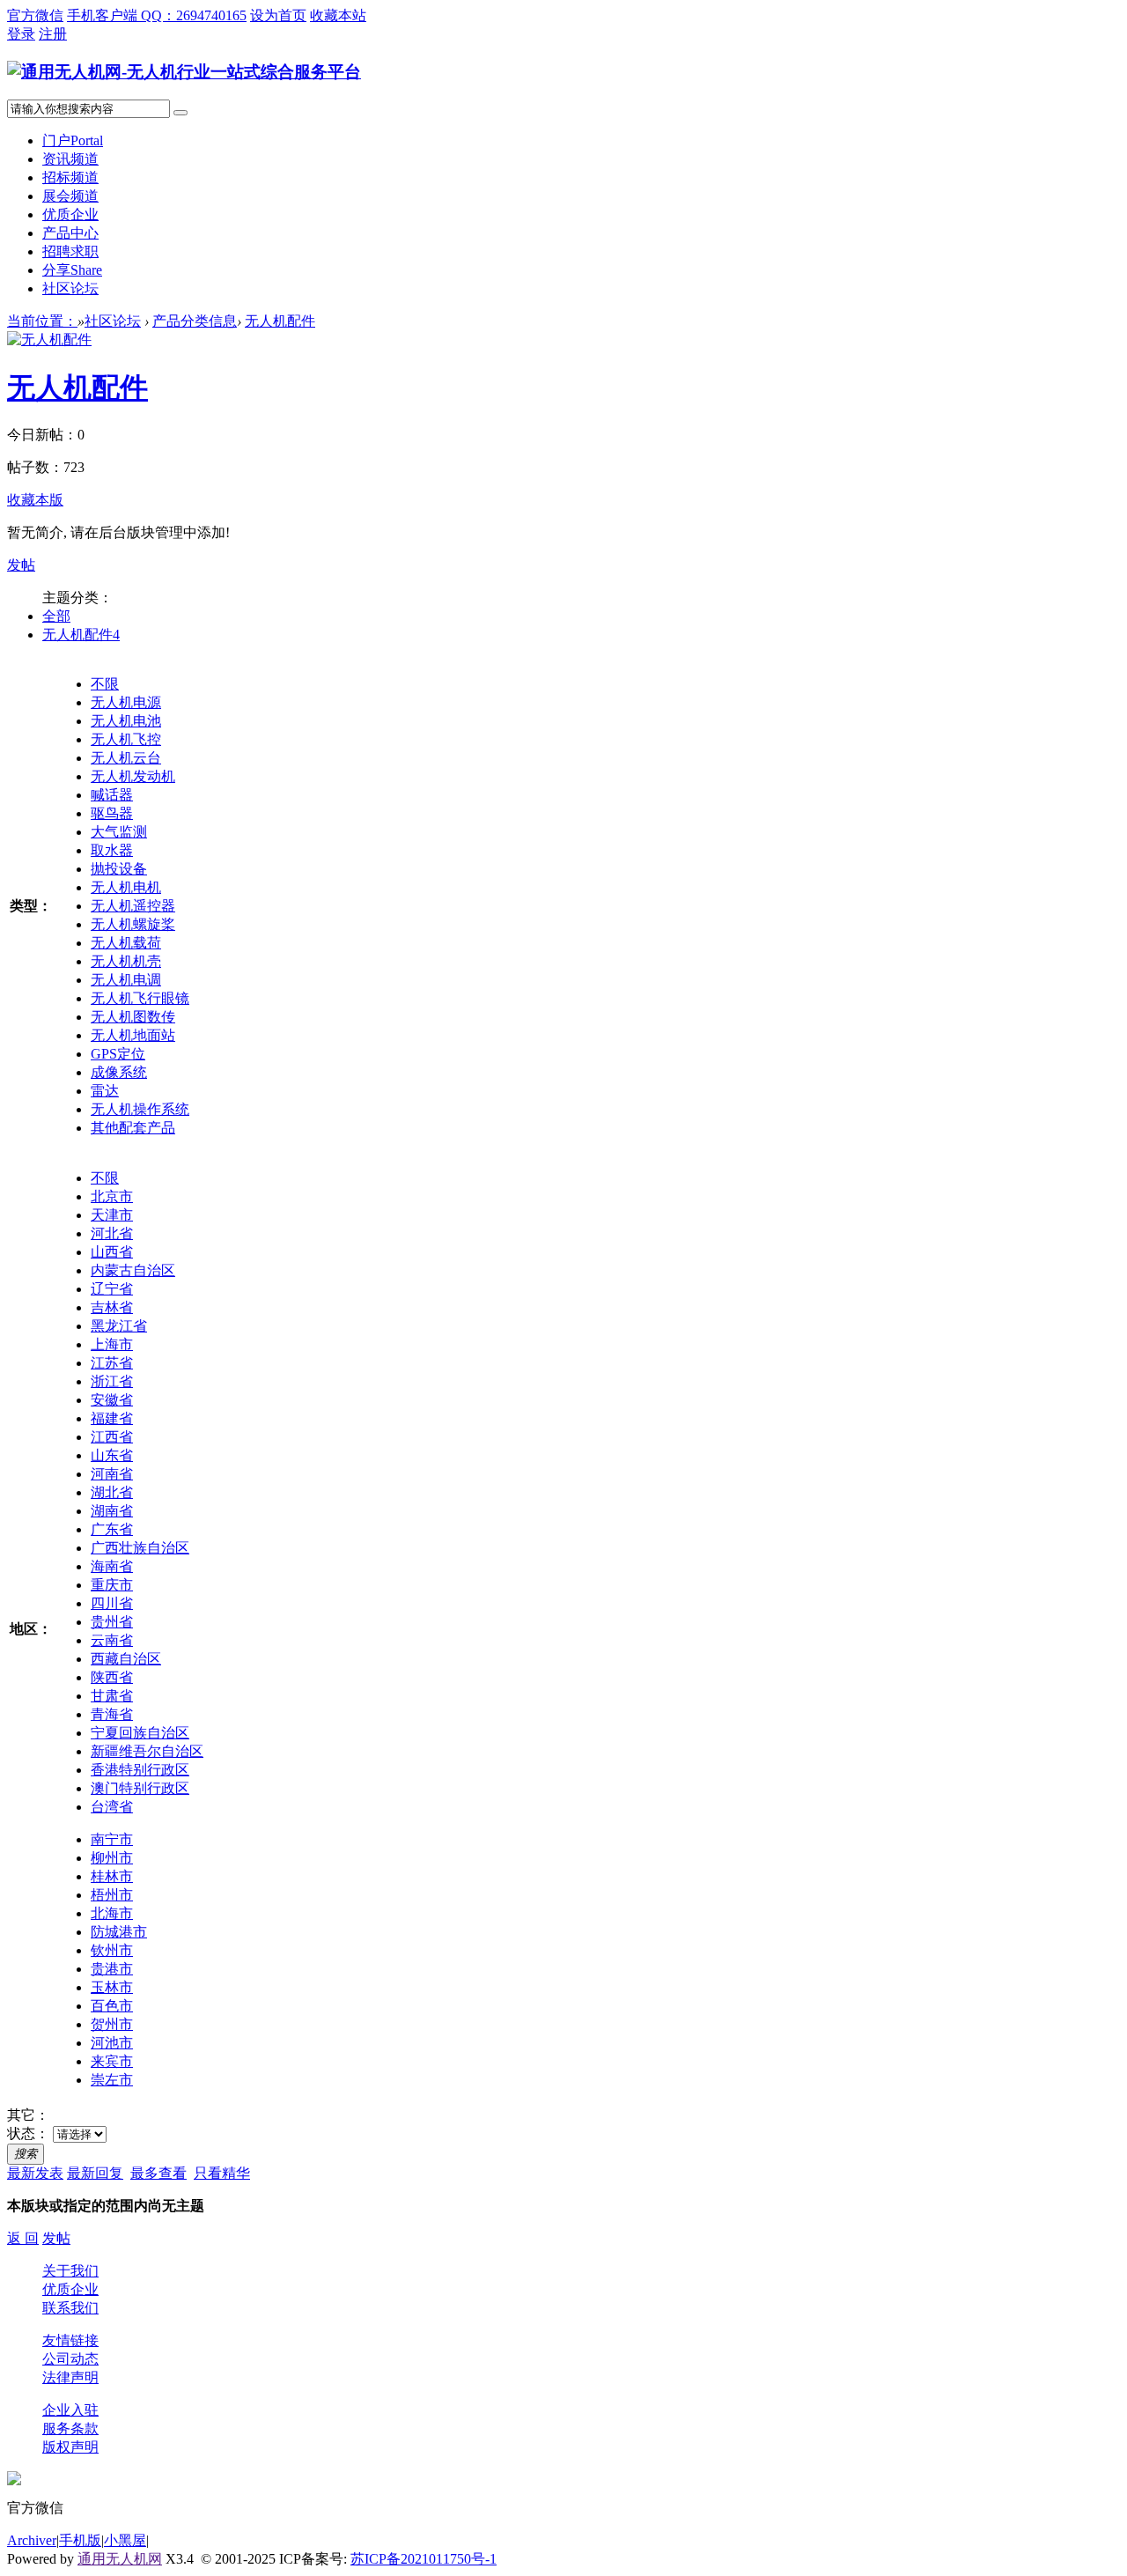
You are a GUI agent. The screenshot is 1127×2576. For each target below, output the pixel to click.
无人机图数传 (133, 1017)
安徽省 (112, 1400)
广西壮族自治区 (140, 1548)
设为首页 (278, 15)
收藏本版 (35, 500)
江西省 (112, 1437)
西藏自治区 (126, 1659)
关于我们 (70, 2271)
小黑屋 (125, 2540)
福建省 (112, 1418)
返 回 (23, 2238)
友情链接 (70, 2340)
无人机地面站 (133, 1035)
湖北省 (112, 1492)
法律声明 (70, 2377)
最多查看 (158, 2173)
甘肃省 (112, 1696)
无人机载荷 (126, 943)
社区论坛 (70, 288)
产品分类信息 (195, 321)
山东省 (112, 1455)
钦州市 (112, 1950)
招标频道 (70, 177)
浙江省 (112, 1381)
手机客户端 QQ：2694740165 (157, 15)
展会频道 (70, 196)
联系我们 (70, 2308)
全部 (56, 616)
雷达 (105, 1091)
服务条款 (70, 2428)
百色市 (112, 2006)
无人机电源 (126, 702)
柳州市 (112, 1858)
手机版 (80, 2540)
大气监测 (119, 832)
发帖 (21, 565)
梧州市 (112, 1895)
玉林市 (112, 1987)
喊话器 (112, 795)
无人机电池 (126, 721)
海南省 (112, 1566)
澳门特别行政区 (140, 1788)
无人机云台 (126, 758)
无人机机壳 (126, 961)
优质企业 (70, 214)
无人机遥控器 (133, 906)
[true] (180, 113)
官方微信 (35, 15)
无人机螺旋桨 (133, 924)
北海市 (112, 1913)
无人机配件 (280, 321)
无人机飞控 (126, 739)
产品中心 (70, 233)
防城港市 (119, 1932)
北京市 (112, 1196)
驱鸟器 (112, 813)
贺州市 (112, 2024)
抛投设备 (119, 869)
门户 (73, 140)
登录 (21, 34)
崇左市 (112, 2080)
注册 (53, 34)
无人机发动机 (133, 776)
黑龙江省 (119, 1326)
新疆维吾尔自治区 (147, 1751)
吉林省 (112, 1307)
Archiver (32, 2540)
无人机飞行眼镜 (140, 998)
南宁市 (112, 1839)
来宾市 (112, 2061)
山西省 (112, 1252)
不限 (105, 684)
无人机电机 (126, 887)
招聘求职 (70, 251)
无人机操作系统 (140, 1109)
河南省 (112, 1474)
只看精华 (222, 2173)
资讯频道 (70, 159)
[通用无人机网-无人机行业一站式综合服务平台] (184, 72)
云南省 (112, 1640)
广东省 (112, 1529)
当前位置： (42, 321)
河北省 (112, 1233)
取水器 (112, 850)
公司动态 (70, 2359)
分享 (72, 270)
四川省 (112, 1603)
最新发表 (35, 2173)
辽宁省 (112, 1289)
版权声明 (70, 2447)
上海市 (112, 1344)
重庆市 (112, 1585)
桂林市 (112, 1876)
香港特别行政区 (140, 1770)
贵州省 (112, 1622)
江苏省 (112, 1363)
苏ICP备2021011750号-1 (424, 2559)
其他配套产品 (133, 1128)
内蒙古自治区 (133, 1270)
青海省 (112, 1714)
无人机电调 (126, 980)
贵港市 (112, 1969)
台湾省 (112, 1807)
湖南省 (112, 1511)
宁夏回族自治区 (140, 1733)
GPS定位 (118, 1054)
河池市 (112, 2043)
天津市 (112, 1215)
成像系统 (119, 1072)
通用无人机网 (120, 2559)
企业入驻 (70, 2410)
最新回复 (95, 2173)
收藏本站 (338, 15)
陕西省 (112, 1677)
